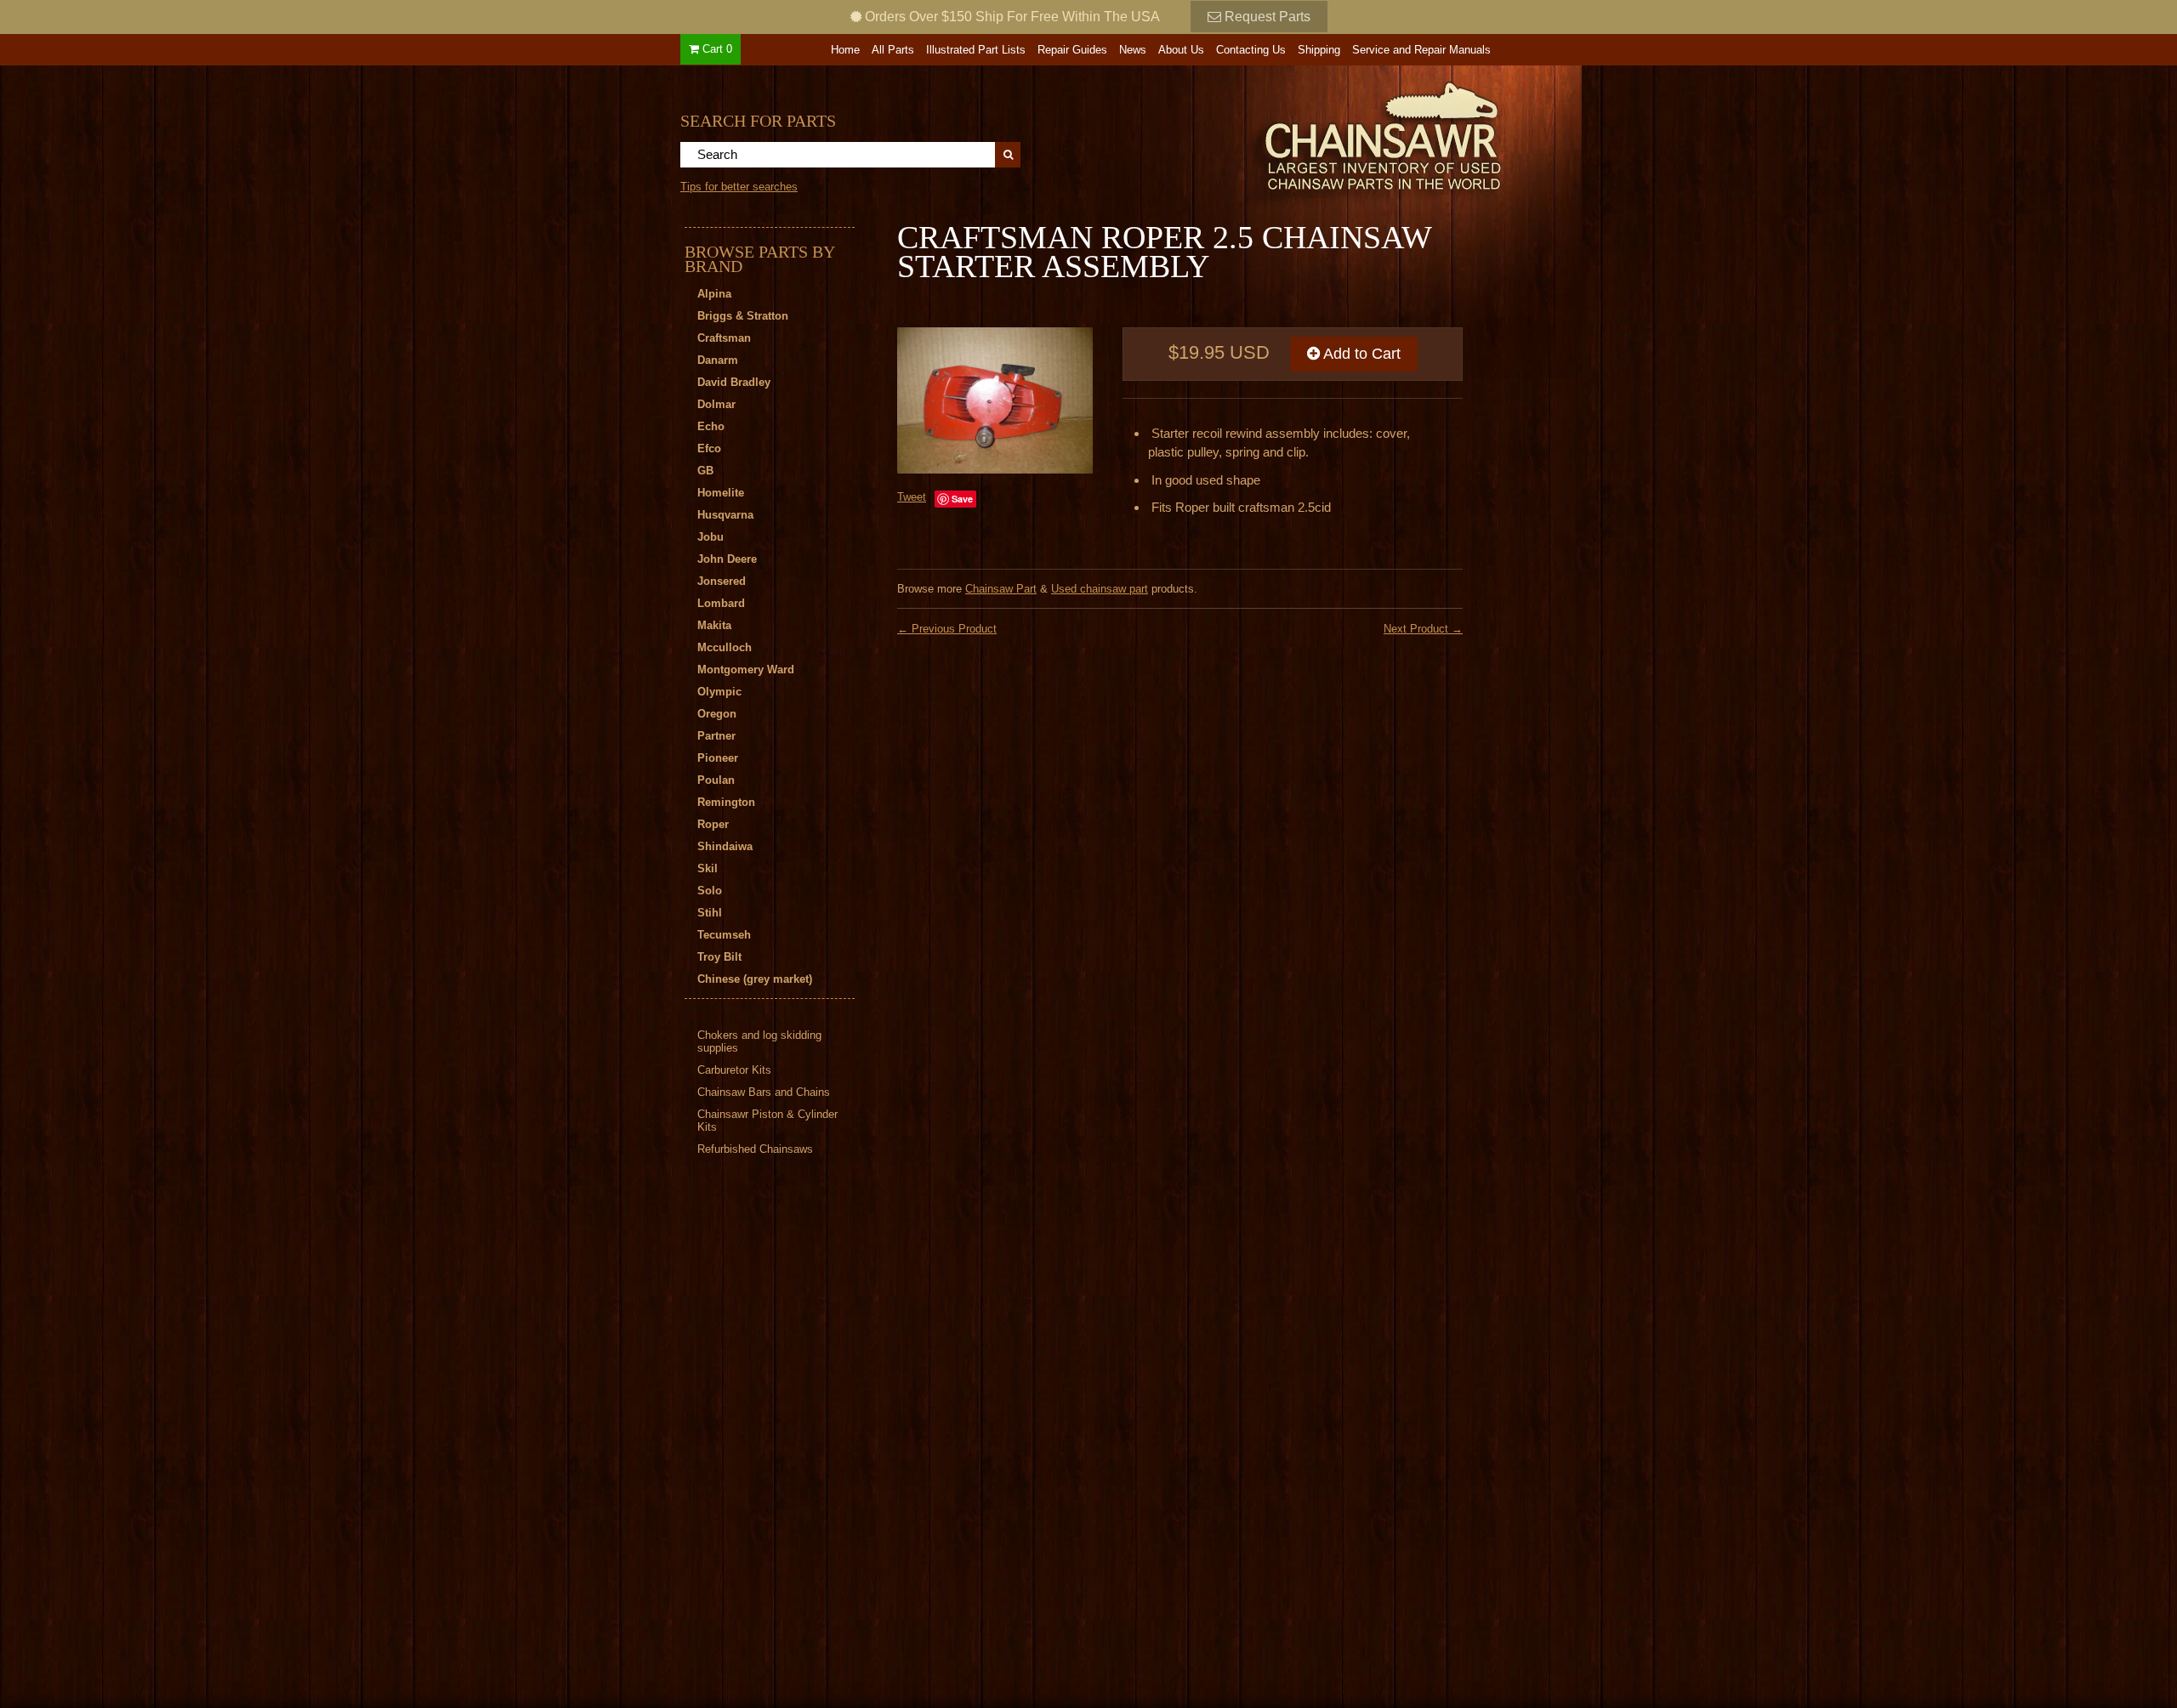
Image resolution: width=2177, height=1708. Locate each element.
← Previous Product (947, 629)
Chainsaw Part (1001, 589)
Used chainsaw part (1100, 589)
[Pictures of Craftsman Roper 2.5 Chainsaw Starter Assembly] (995, 401)
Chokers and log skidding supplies (759, 1041)
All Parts (893, 50)
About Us (1181, 50)
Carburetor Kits (734, 1070)
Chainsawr (1290, 133)
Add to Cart (1360, 354)
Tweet (912, 497)
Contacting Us (1251, 50)
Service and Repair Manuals (1421, 50)
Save (962, 499)
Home (845, 50)
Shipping (1319, 50)
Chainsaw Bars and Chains (764, 1092)
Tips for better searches (739, 187)
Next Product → (1423, 629)
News (1133, 50)
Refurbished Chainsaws (755, 1149)
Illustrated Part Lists (976, 50)
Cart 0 (716, 49)
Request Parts (1266, 17)
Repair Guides (1072, 50)
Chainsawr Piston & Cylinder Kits (767, 1121)
